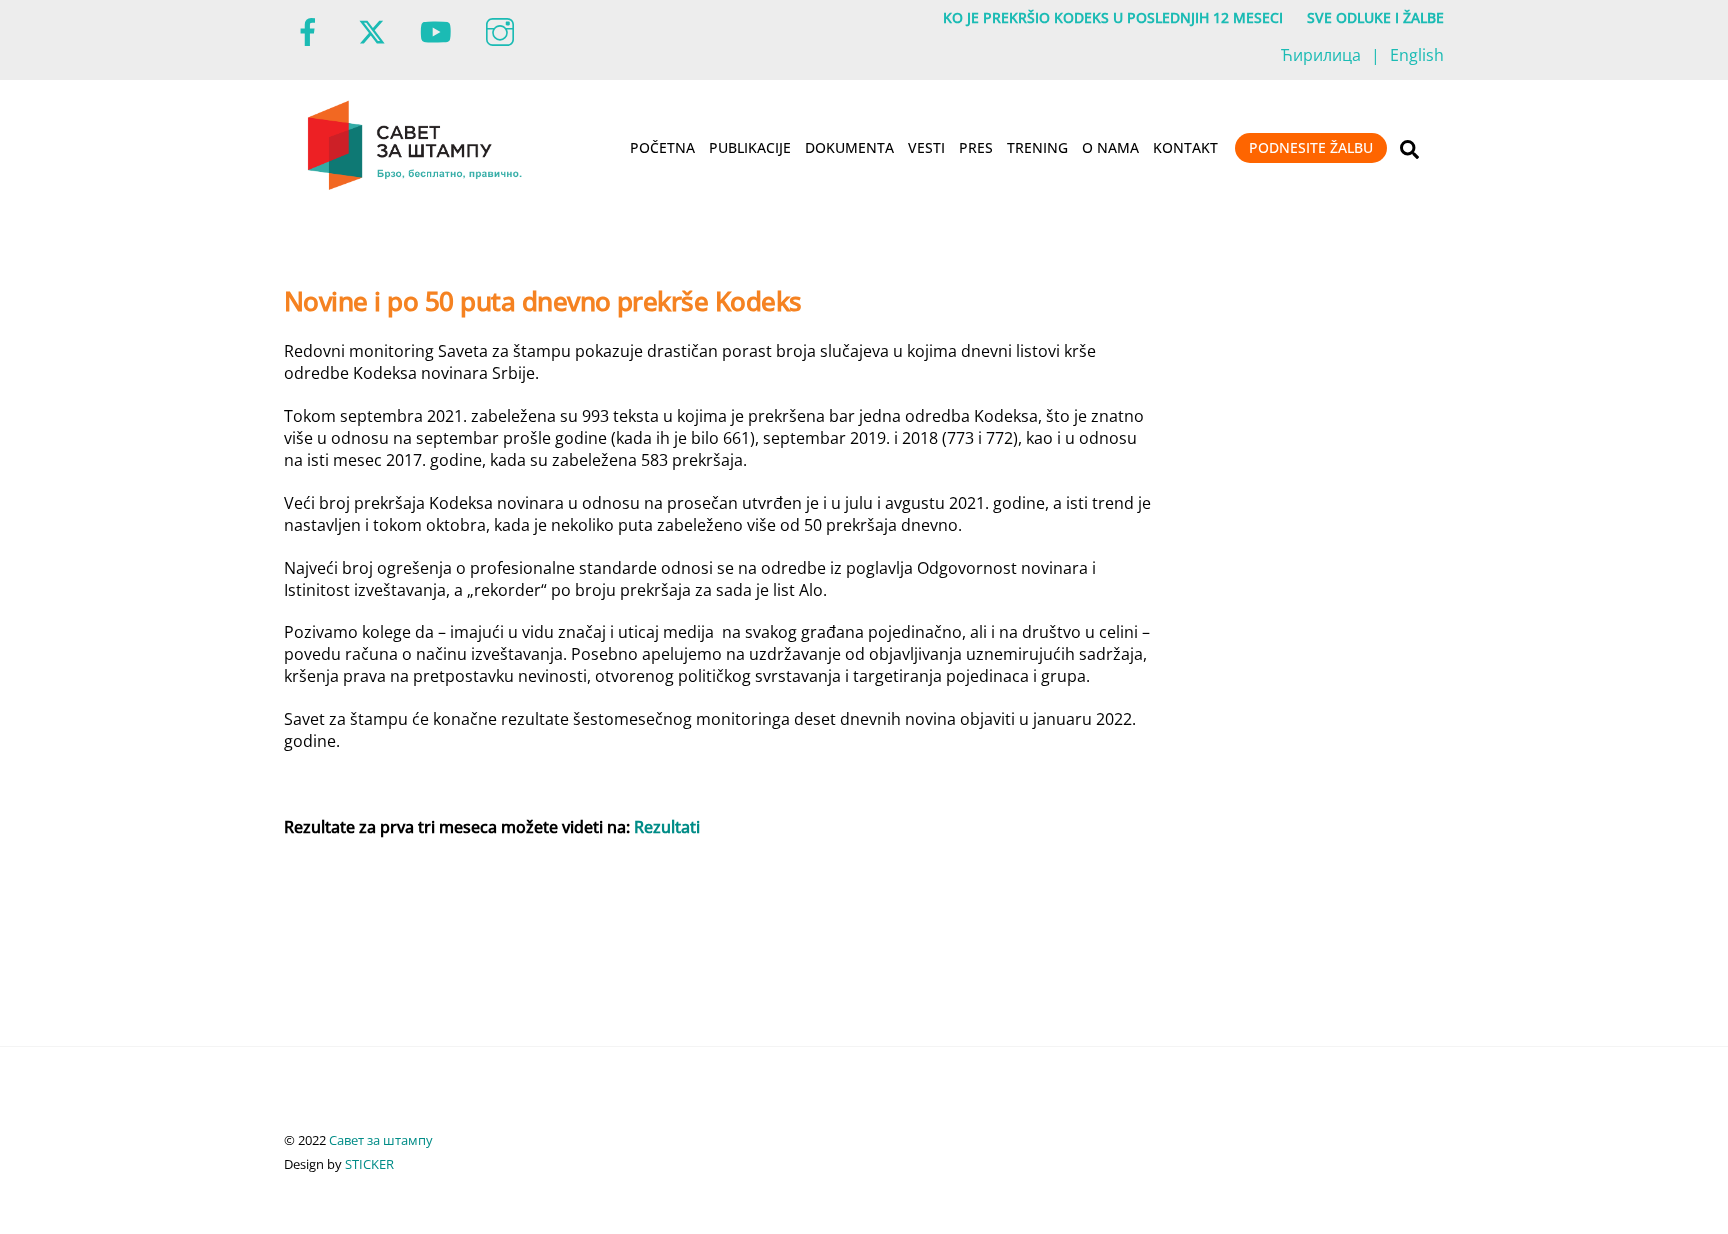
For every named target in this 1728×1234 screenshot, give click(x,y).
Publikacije (750, 147)
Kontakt (1185, 147)
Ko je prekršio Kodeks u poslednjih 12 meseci (1113, 17)
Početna (662, 147)
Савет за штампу (381, 1140)
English (1417, 55)
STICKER (369, 1164)
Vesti (926, 147)
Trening (1037, 147)
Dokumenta (849, 147)
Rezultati (667, 827)
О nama (1110, 147)
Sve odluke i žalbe (1375, 17)
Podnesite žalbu (1311, 147)
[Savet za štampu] (416, 186)
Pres (976, 147)
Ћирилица (1321, 55)
